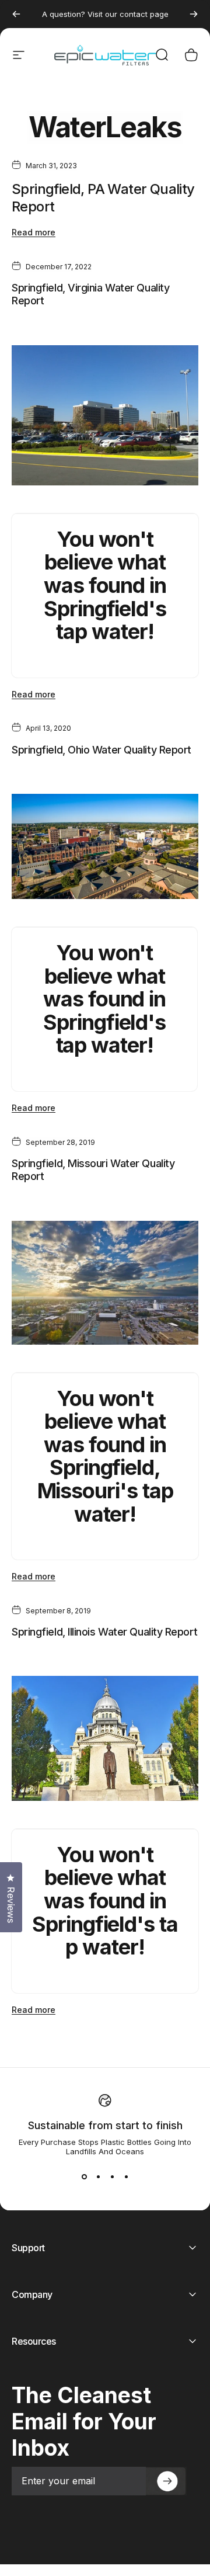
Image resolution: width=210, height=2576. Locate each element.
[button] (166, 2481)
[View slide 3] (112, 2177)
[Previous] (16, 14)
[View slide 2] (98, 2177)
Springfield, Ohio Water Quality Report (101, 750)
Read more (34, 232)
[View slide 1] (84, 2177)
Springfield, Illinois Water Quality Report (104, 1632)
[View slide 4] (126, 2177)
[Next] (194, 14)
